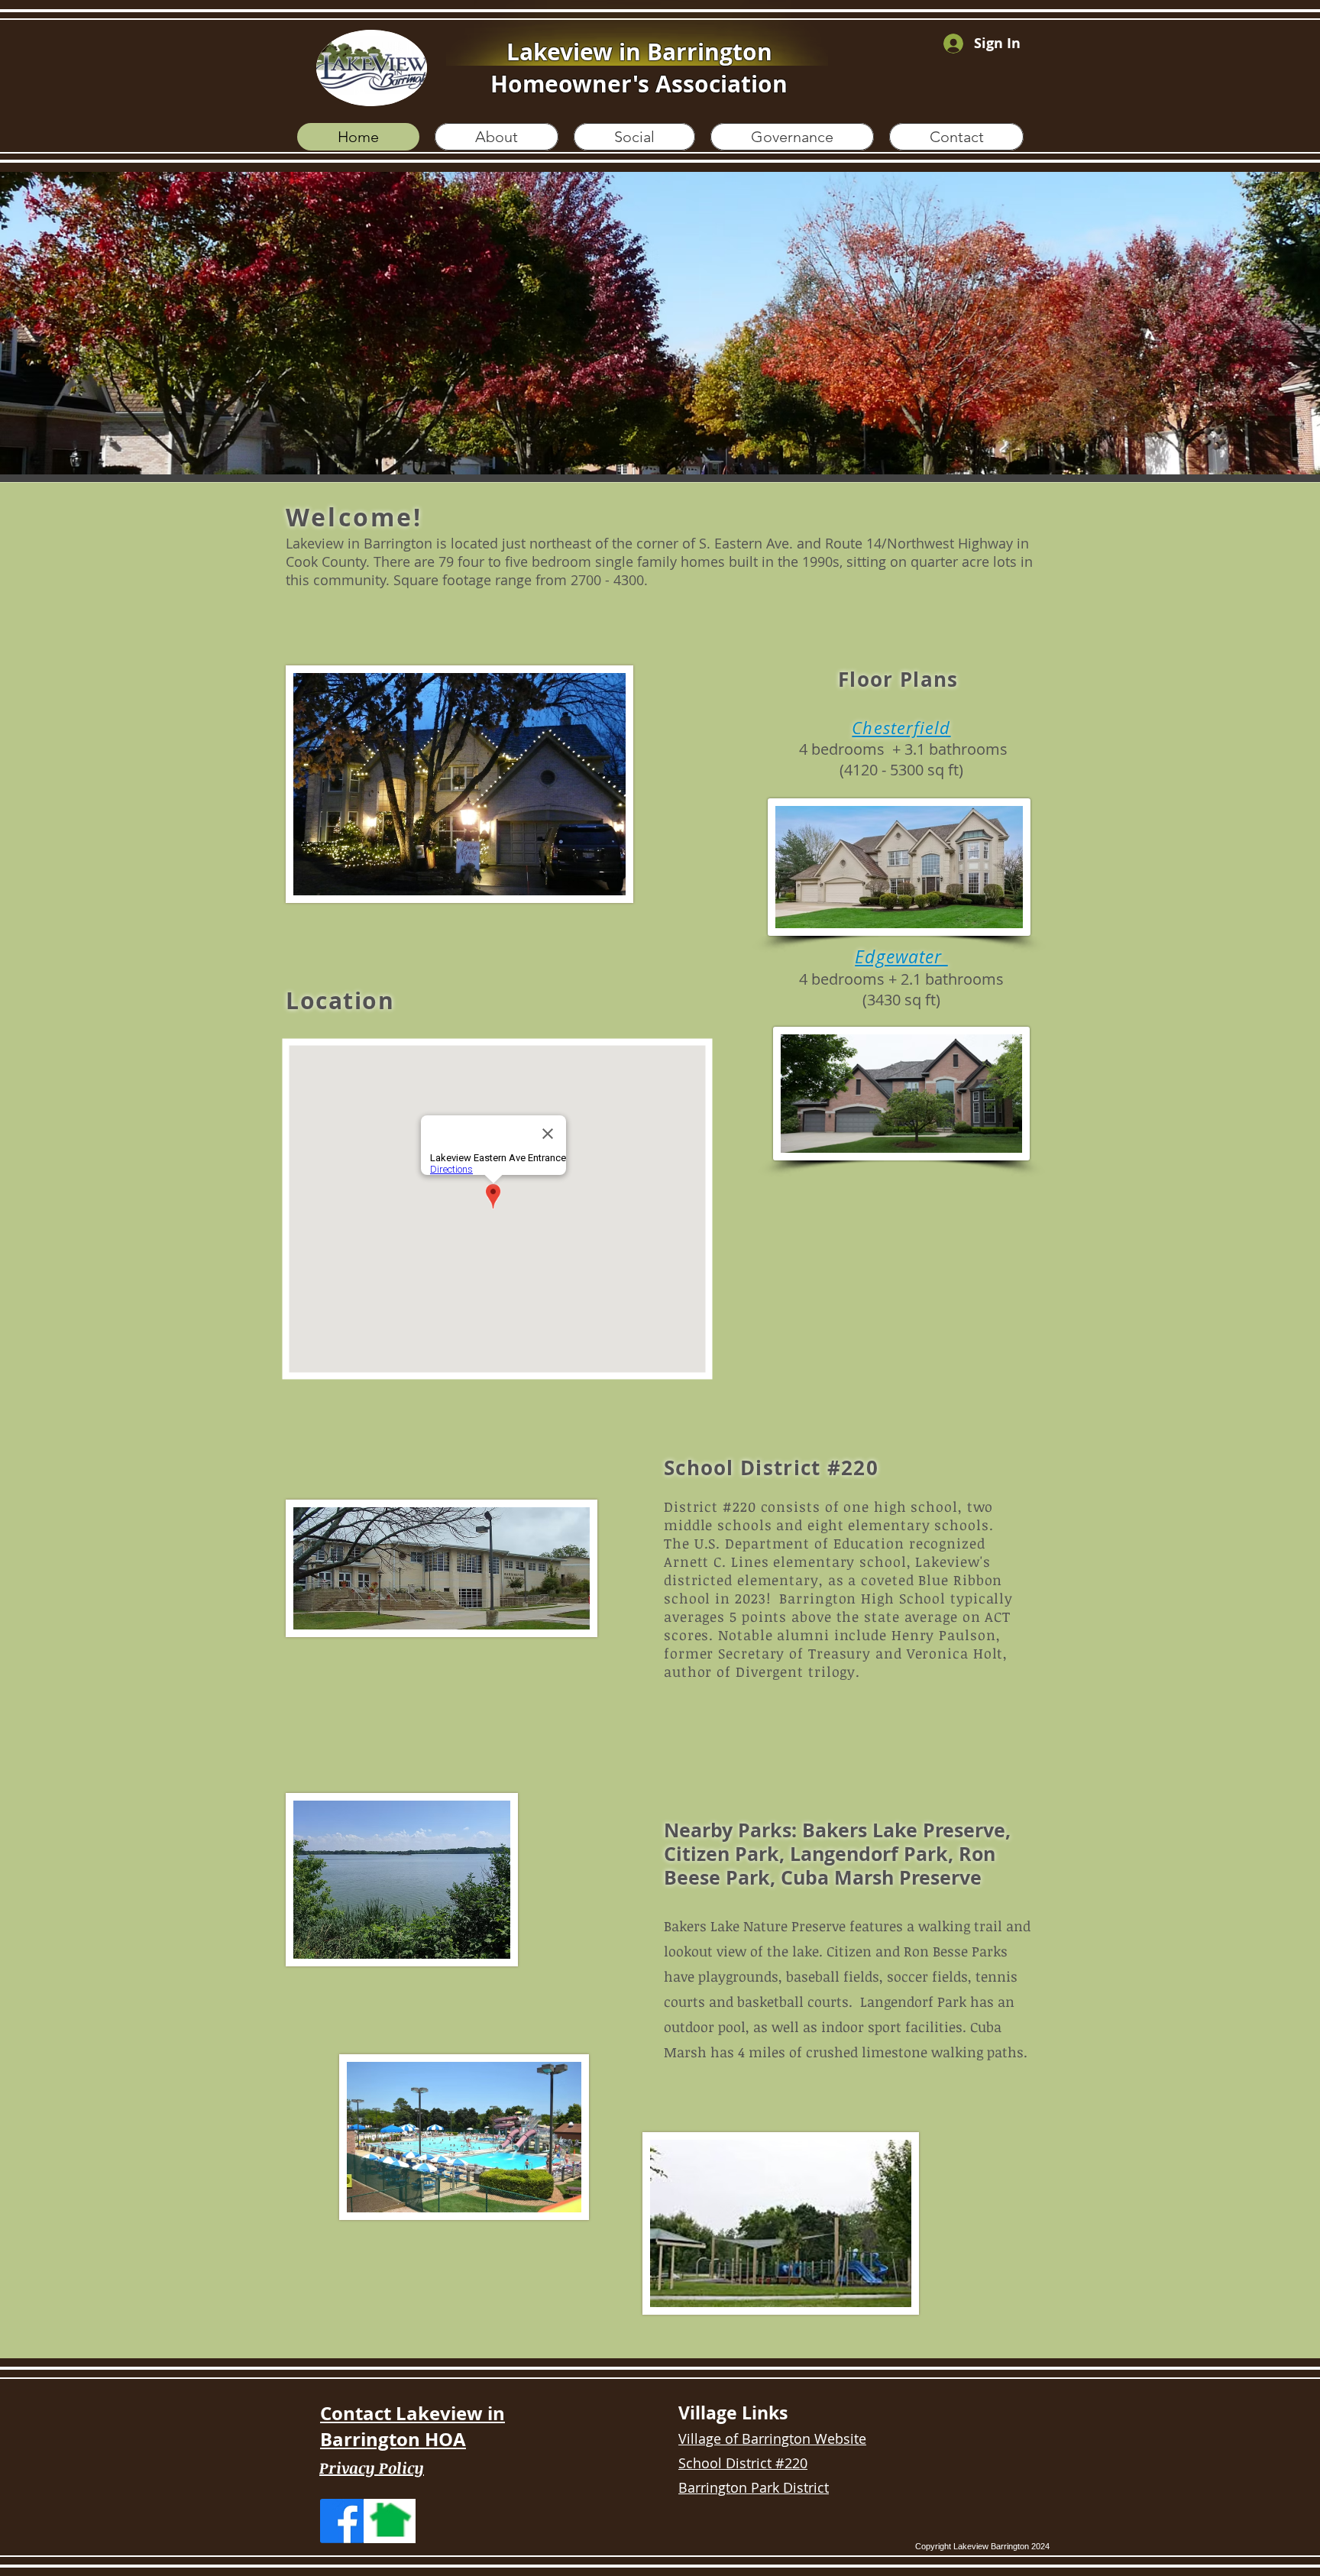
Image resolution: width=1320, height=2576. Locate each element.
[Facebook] (342, 2521)
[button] (660, 323)
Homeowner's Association (639, 84)
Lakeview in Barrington (639, 52)
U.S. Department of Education (799, 1543)
